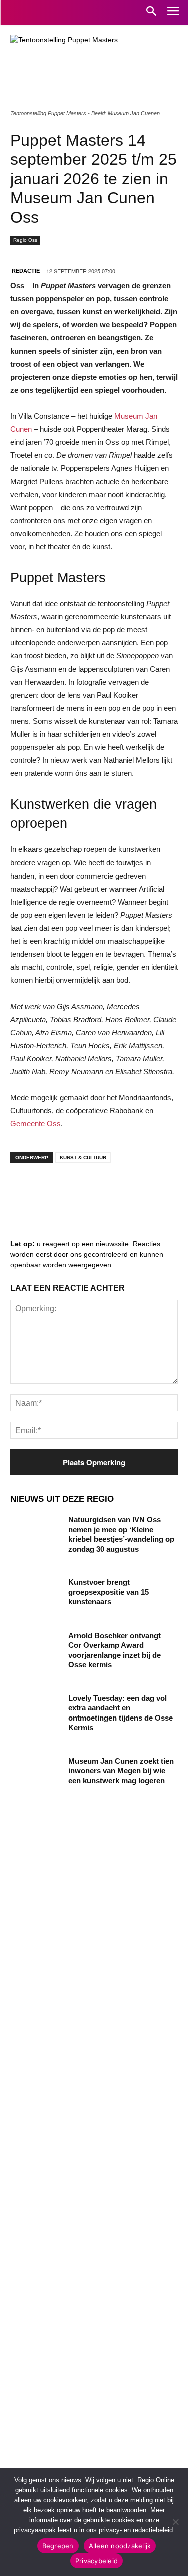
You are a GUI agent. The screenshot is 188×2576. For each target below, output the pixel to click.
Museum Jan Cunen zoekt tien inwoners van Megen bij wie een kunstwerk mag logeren (121, 1771)
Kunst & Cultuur (83, 1157)
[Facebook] (25, 1190)
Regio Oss (25, 240)
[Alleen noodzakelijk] (175, 2522)
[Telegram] (85, 1190)
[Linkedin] (55, 1190)
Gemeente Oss (35, 1123)
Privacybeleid (97, 2561)
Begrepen (58, 2546)
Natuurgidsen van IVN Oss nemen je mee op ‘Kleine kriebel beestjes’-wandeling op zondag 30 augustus (121, 1534)
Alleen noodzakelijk (120, 2546)
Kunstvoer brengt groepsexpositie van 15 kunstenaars (109, 1592)
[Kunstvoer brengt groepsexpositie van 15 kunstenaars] (35, 1595)
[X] (115, 1190)
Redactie (26, 271)
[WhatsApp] (145, 1190)
